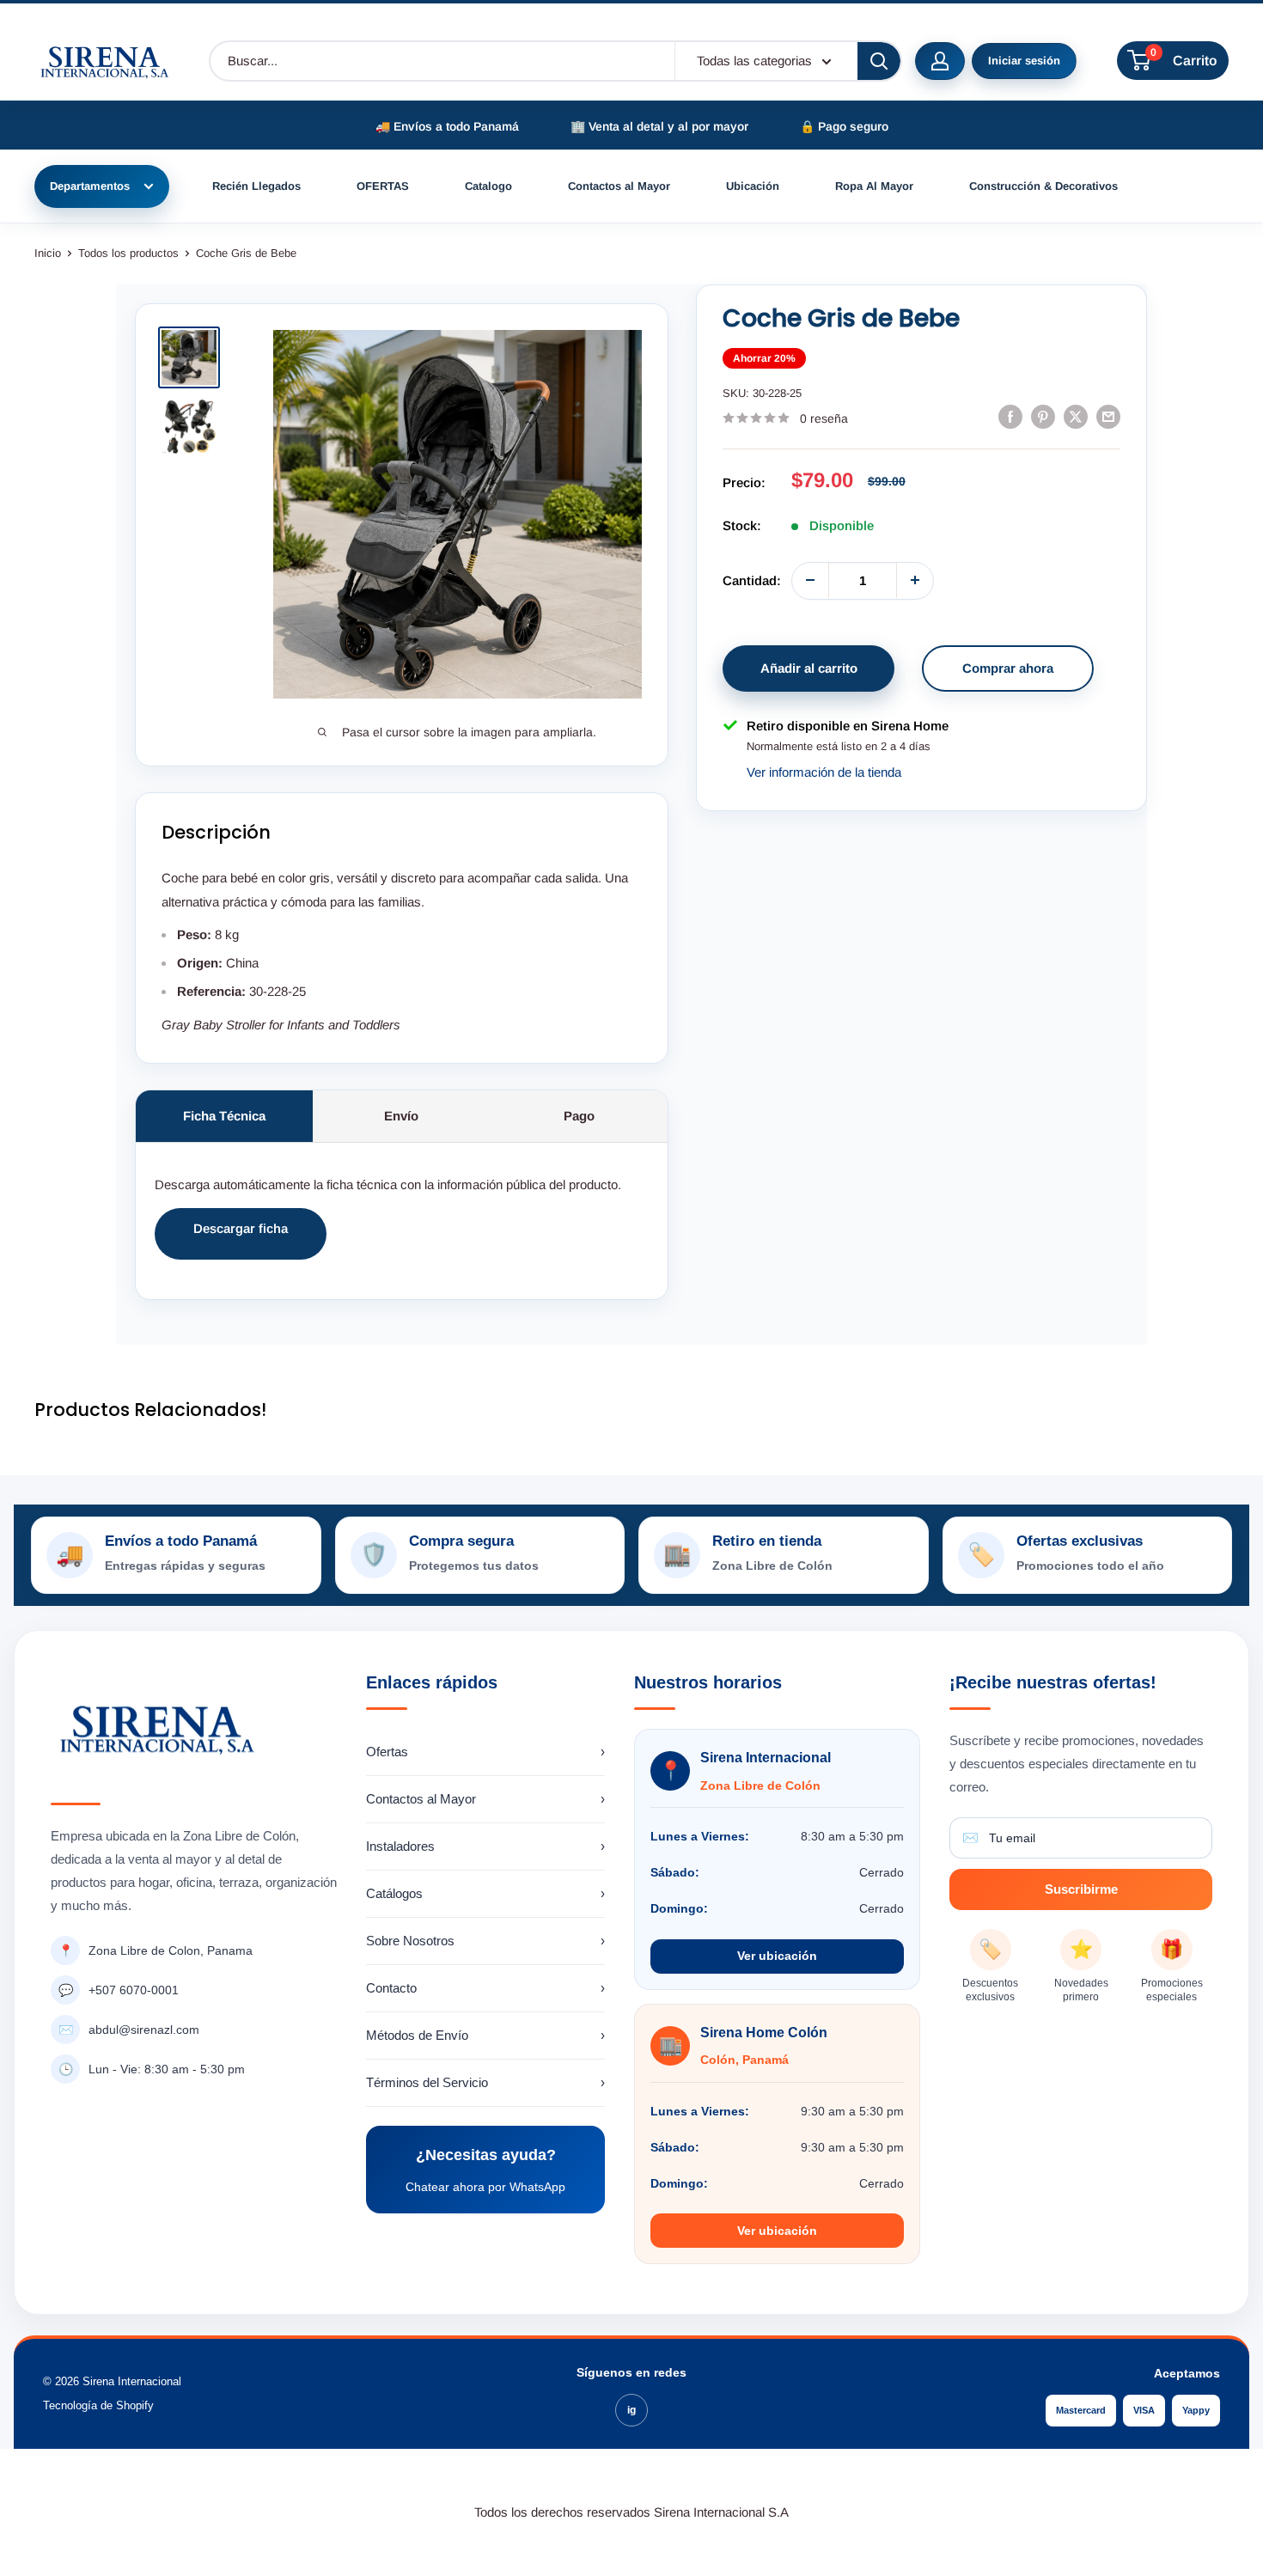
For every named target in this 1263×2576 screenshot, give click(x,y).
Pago (579, 1116)
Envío (401, 1116)
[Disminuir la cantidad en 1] (810, 580)
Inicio (48, 253)
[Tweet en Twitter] (1076, 416)
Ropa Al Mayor (874, 186)
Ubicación (753, 186)
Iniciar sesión (1024, 61)
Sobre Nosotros (485, 1941)
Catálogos (485, 1893)
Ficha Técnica (224, 1116)
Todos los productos (128, 253)
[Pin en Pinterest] (1043, 416)
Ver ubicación (777, 1956)
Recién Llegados (256, 186)
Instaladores (485, 1846)
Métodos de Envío (485, 2035)
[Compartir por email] (1108, 416)
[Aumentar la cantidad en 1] (915, 580)
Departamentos (90, 186)
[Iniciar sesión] (940, 61)
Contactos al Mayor (619, 186)
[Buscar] (879, 61)
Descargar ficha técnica (241, 1240)
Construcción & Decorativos (1043, 186)
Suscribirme (1081, 1889)
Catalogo (488, 186)
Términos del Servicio (485, 2082)
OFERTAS (383, 186)
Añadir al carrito (809, 667)
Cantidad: (752, 580)
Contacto (485, 1988)
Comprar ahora (1008, 667)
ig (631, 2410)
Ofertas (485, 1752)
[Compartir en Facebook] (1010, 416)
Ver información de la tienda (824, 772)
